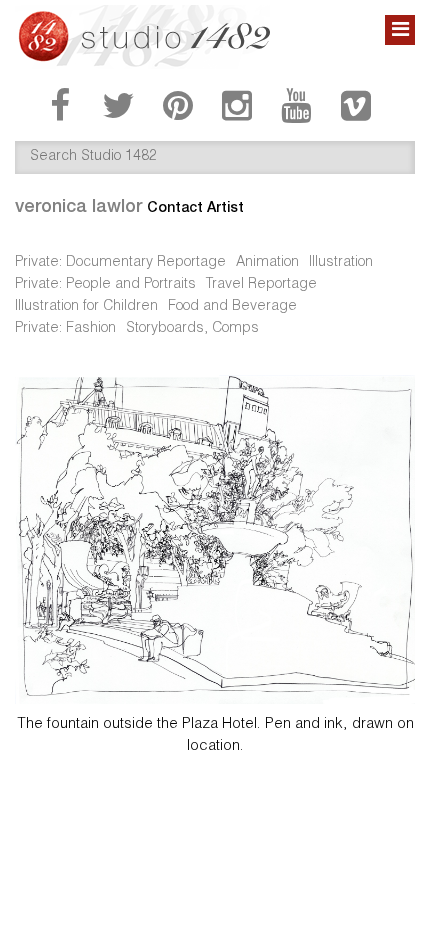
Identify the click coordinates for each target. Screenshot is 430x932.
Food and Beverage (232, 307)
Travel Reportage (261, 285)
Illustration (341, 263)
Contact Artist (195, 207)
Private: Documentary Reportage (120, 263)
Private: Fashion (65, 329)
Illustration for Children (86, 307)
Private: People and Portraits (105, 285)
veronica (78, 205)
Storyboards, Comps (192, 329)
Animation (267, 263)
